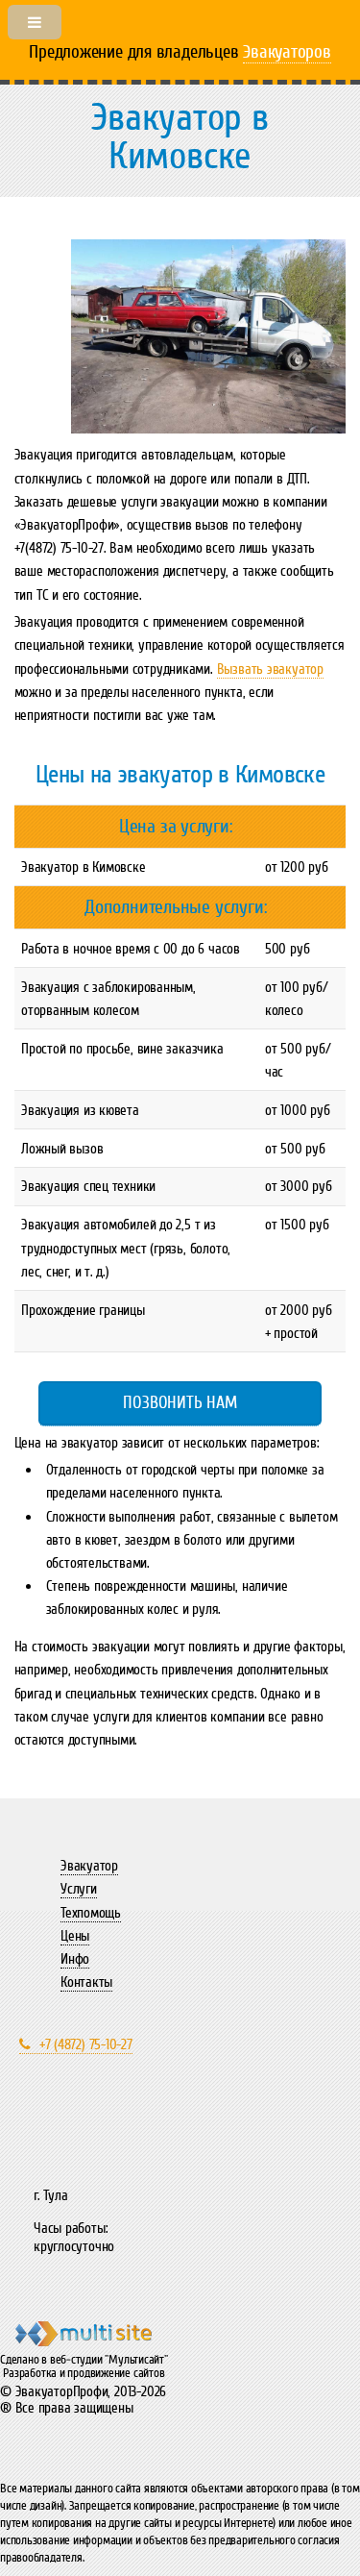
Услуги (79, 1889)
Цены (75, 1936)
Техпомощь (91, 1913)
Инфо (75, 1959)
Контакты (86, 1982)
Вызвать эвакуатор (270, 669)
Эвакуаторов (287, 52)
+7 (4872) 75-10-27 (86, 2044)
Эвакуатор (89, 1866)
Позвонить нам (180, 1402)
